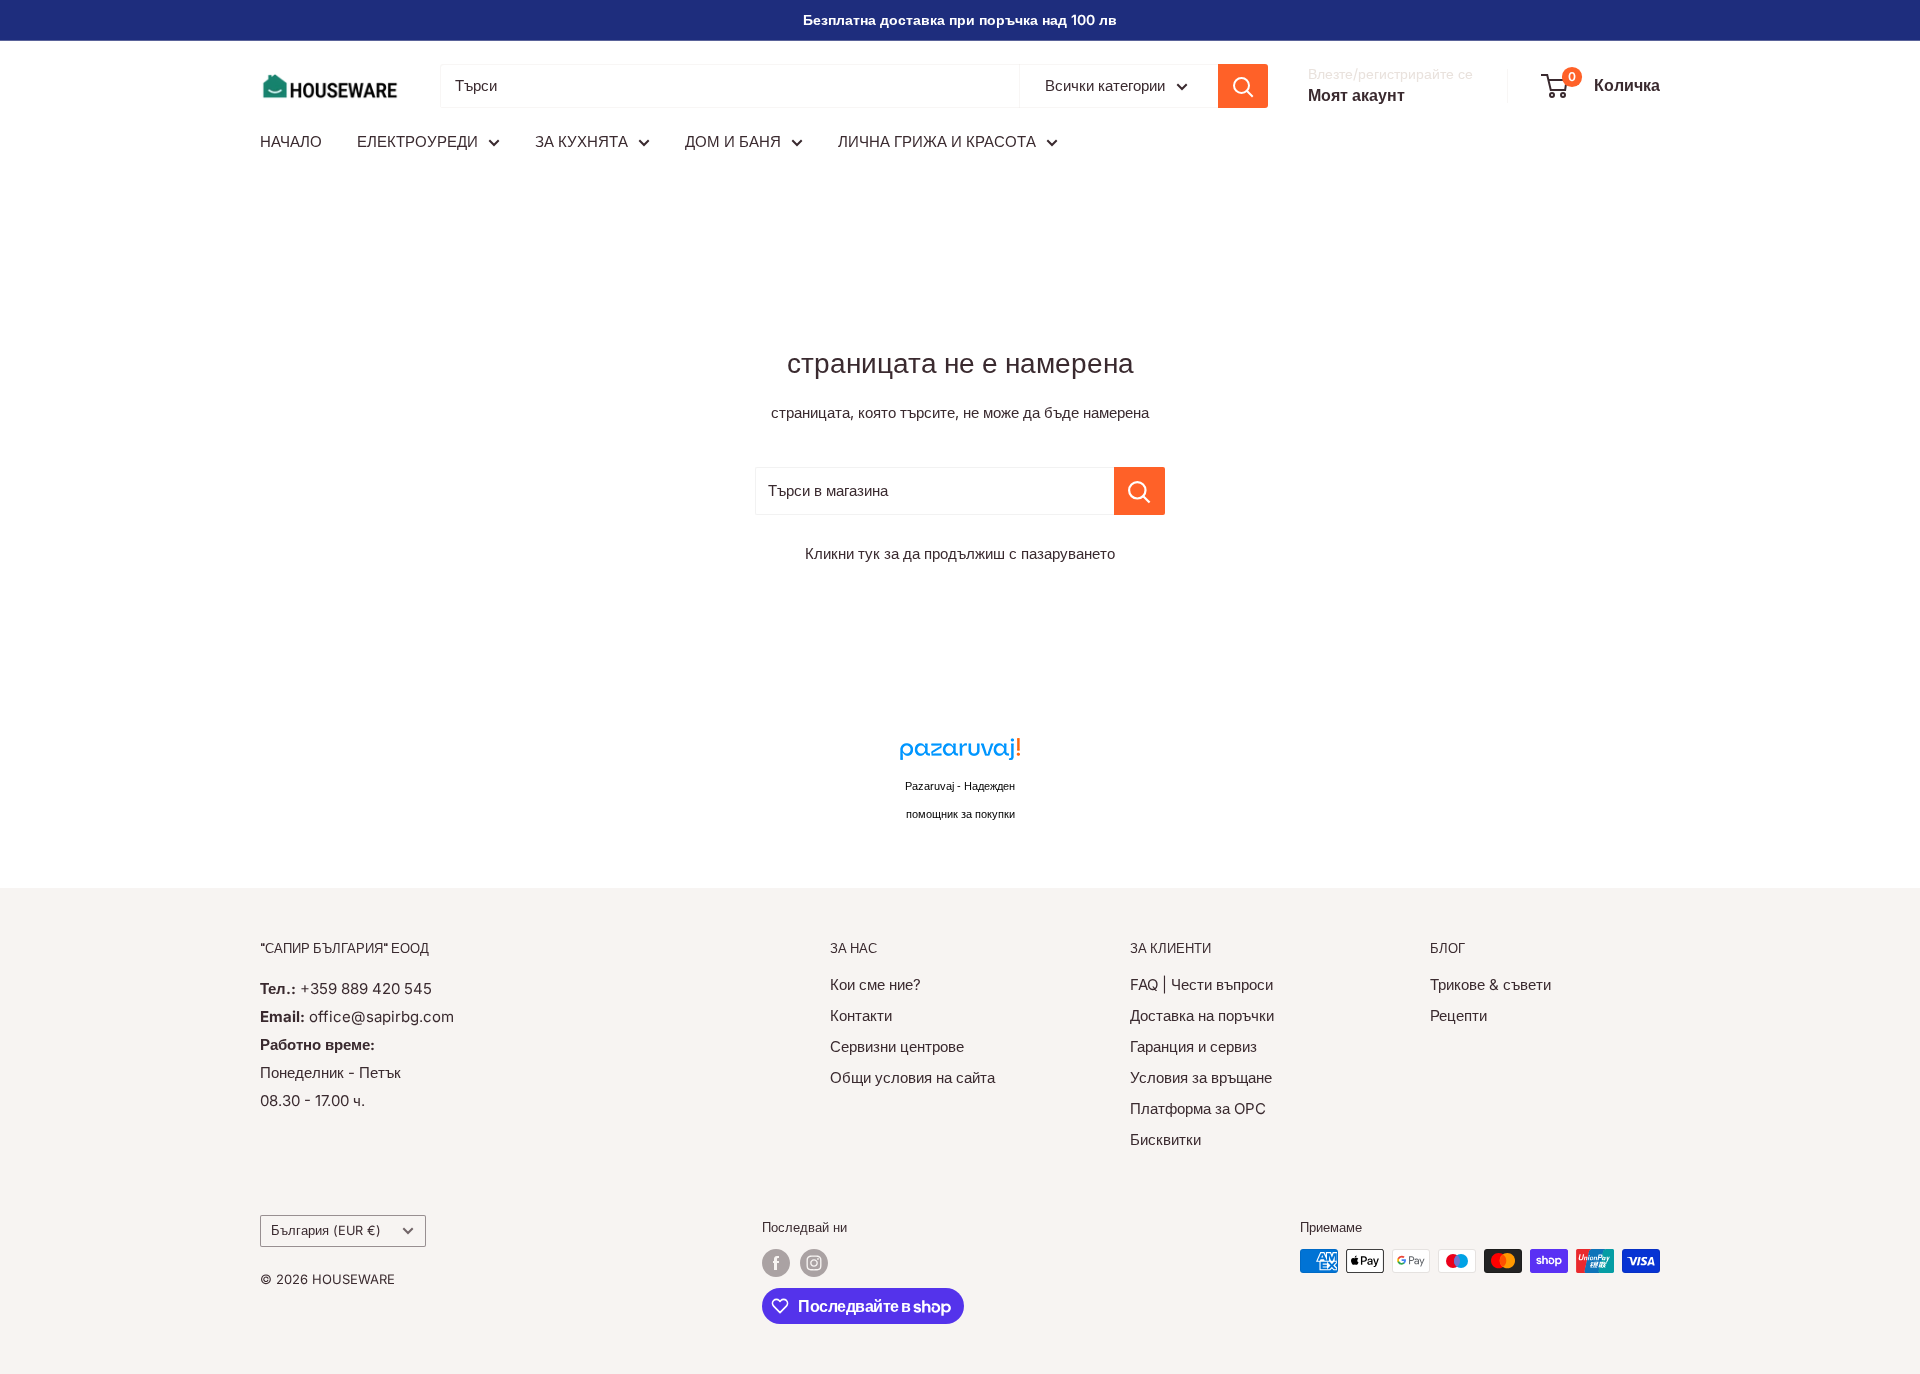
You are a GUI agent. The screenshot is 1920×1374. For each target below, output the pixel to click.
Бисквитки (1165, 1139)
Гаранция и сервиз (1193, 1046)
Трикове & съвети (1490, 984)
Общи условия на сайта (912, 1077)
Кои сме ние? (875, 984)
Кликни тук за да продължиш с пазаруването (960, 553)
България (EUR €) (326, 1230)
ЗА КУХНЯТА (581, 141)
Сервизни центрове (897, 1046)
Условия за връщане (1201, 1077)
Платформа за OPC (1198, 1108)
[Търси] (1243, 86)
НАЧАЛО (291, 141)
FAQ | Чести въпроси (1201, 984)
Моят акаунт (1356, 95)
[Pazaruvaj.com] (960, 754)
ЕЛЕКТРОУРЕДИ (417, 141)
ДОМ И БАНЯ (733, 141)
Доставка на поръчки (1202, 1015)
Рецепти (1458, 1015)
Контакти (861, 1015)
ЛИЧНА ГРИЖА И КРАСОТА (937, 141)
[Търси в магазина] (1139, 491)
